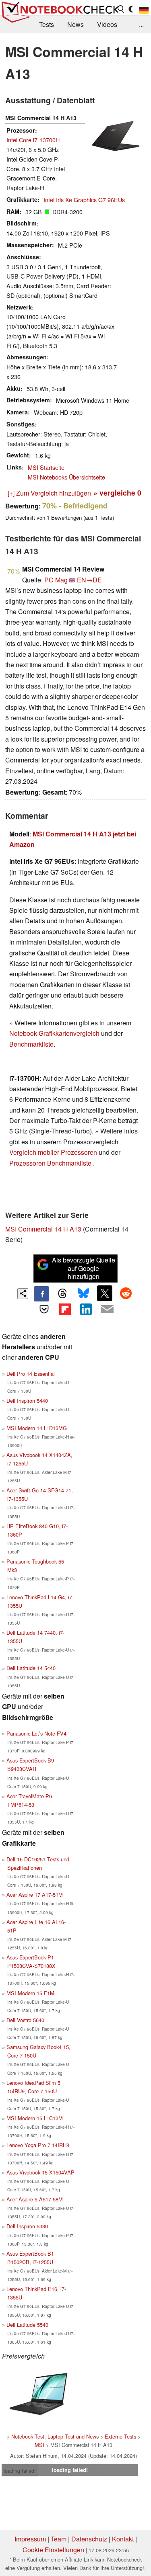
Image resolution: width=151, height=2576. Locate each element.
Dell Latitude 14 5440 (31, 1668)
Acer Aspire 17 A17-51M (35, 1895)
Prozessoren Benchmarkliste (51, 1163)
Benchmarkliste (31, 1044)
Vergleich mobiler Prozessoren (53, 1152)
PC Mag (56, 580)
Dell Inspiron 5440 (27, 1401)
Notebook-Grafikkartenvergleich (54, 1033)
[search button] (121, 9)
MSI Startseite (46, 467)
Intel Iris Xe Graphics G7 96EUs (84, 200)
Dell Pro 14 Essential (31, 1374)
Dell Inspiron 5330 (27, 2226)
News (75, 24)
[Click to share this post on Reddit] (126, 1293)
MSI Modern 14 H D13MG (37, 1428)
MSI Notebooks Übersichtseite (66, 477)
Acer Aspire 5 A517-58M (35, 2199)
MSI (39, 2445)
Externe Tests (120, 2436)
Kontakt (123, 2539)
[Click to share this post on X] (105, 1293)
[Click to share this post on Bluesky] (84, 1294)
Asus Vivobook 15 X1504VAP (40, 2172)
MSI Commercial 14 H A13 (43, 1229)
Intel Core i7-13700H (33, 140)
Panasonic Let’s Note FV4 (36, 1733)
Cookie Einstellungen (53, 2550)
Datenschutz (89, 2539)
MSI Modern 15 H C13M (35, 2118)
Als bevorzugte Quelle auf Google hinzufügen (84, 1268)
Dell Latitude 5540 (27, 2325)
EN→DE (89, 580)
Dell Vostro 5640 (25, 2020)
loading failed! (20, 2470)
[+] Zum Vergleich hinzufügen (49, 493)
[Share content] (23, 1294)
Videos (107, 24)
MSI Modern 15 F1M (30, 1993)
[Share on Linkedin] (86, 1309)
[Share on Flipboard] (65, 1309)
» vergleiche (117, 493)
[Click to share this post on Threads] (62, 1294)
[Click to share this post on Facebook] (41, 1294)
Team (59, 2539)
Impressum (30, 2539)
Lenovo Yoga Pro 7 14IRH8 (38, 2145)
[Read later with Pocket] (44, 1309)
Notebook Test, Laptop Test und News (55, 2436)
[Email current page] (107, 1310)
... (141, 24)
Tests (47, 24)
